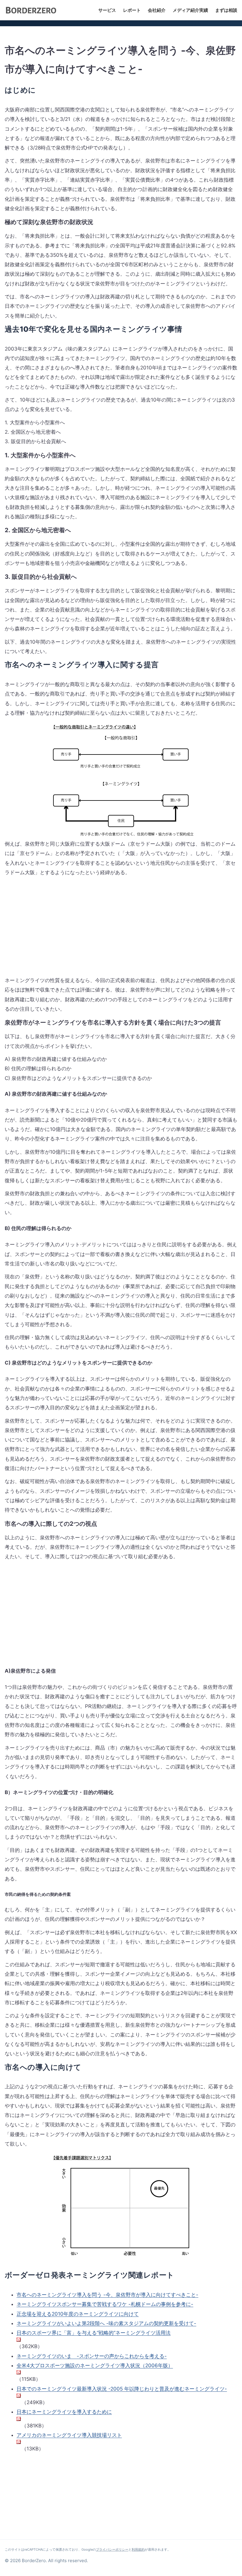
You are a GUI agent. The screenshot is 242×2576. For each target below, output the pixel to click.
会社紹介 (157, 10)
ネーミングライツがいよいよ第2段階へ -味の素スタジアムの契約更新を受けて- (106, 2323)
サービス (107, 10)
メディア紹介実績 (190, 10)
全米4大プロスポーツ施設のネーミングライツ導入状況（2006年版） (95, 2365)
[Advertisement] (54, 931)
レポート (132, 10)
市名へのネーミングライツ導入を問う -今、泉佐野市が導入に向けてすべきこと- (107, 2295)
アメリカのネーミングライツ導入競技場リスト (69, 2435)
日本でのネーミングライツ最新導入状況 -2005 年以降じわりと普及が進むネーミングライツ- (122, 2389)
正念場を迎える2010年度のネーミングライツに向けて (78, 2314)
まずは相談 (226, 10)
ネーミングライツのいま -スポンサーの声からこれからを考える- (92, 2356)
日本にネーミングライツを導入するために (64, 2412)
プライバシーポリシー (112, 2549)
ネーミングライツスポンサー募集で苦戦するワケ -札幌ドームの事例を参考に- (105, 2304)
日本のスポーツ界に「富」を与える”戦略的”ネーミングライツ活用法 (94, 2333)
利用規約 (138, 2549)
